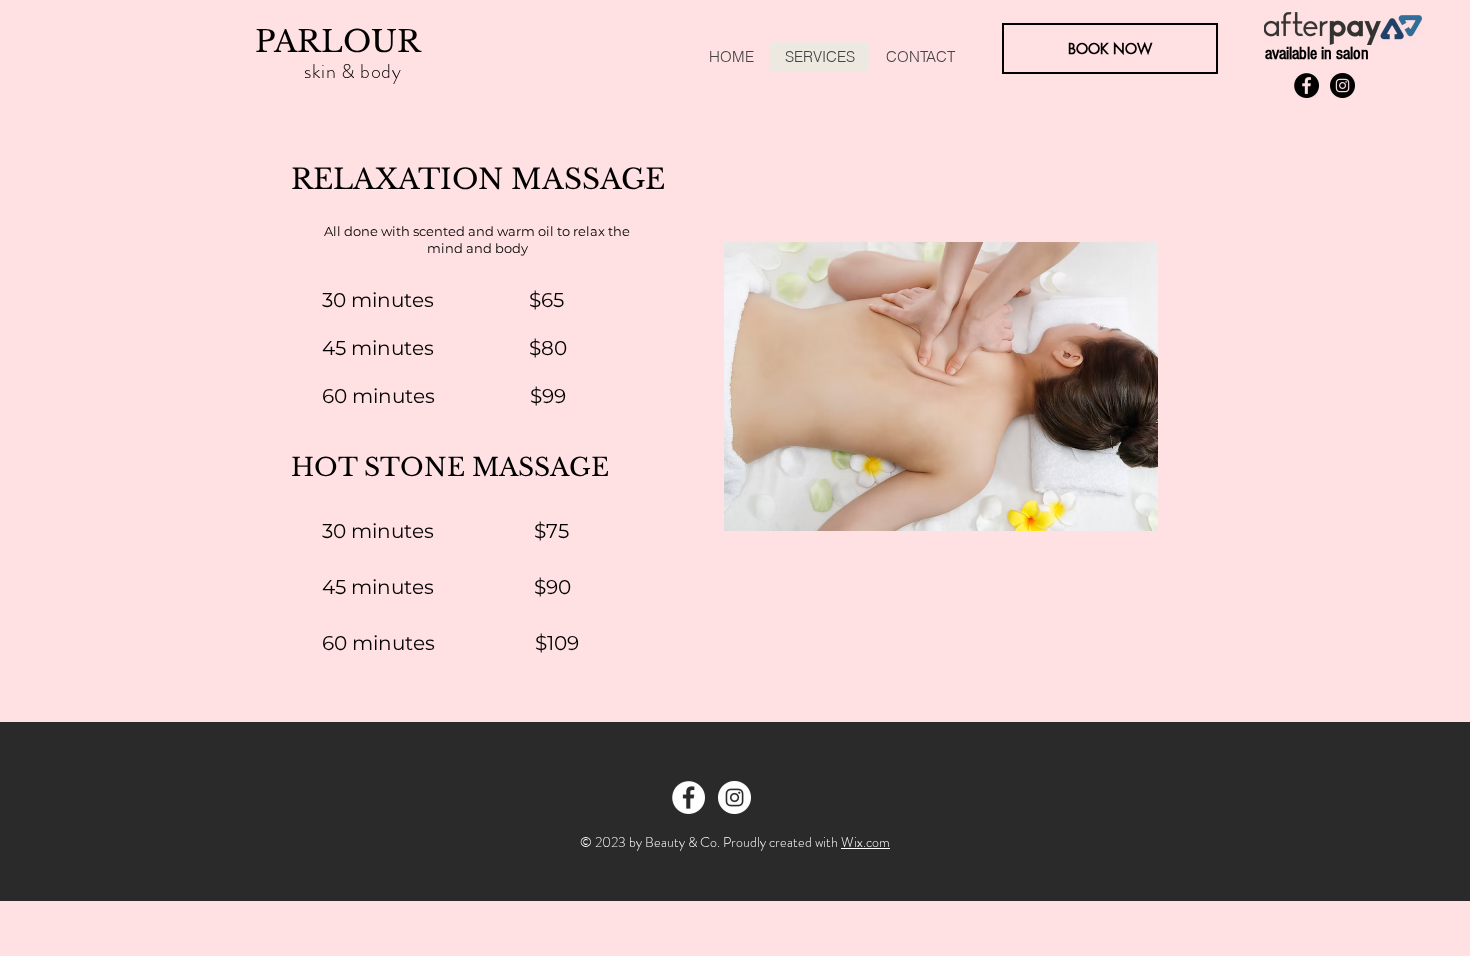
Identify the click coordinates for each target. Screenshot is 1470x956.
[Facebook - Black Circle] (1306, 85)
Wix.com (865, 842)
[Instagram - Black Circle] (1342, 85)
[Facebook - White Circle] (688, 797)
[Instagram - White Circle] (734, 797)
